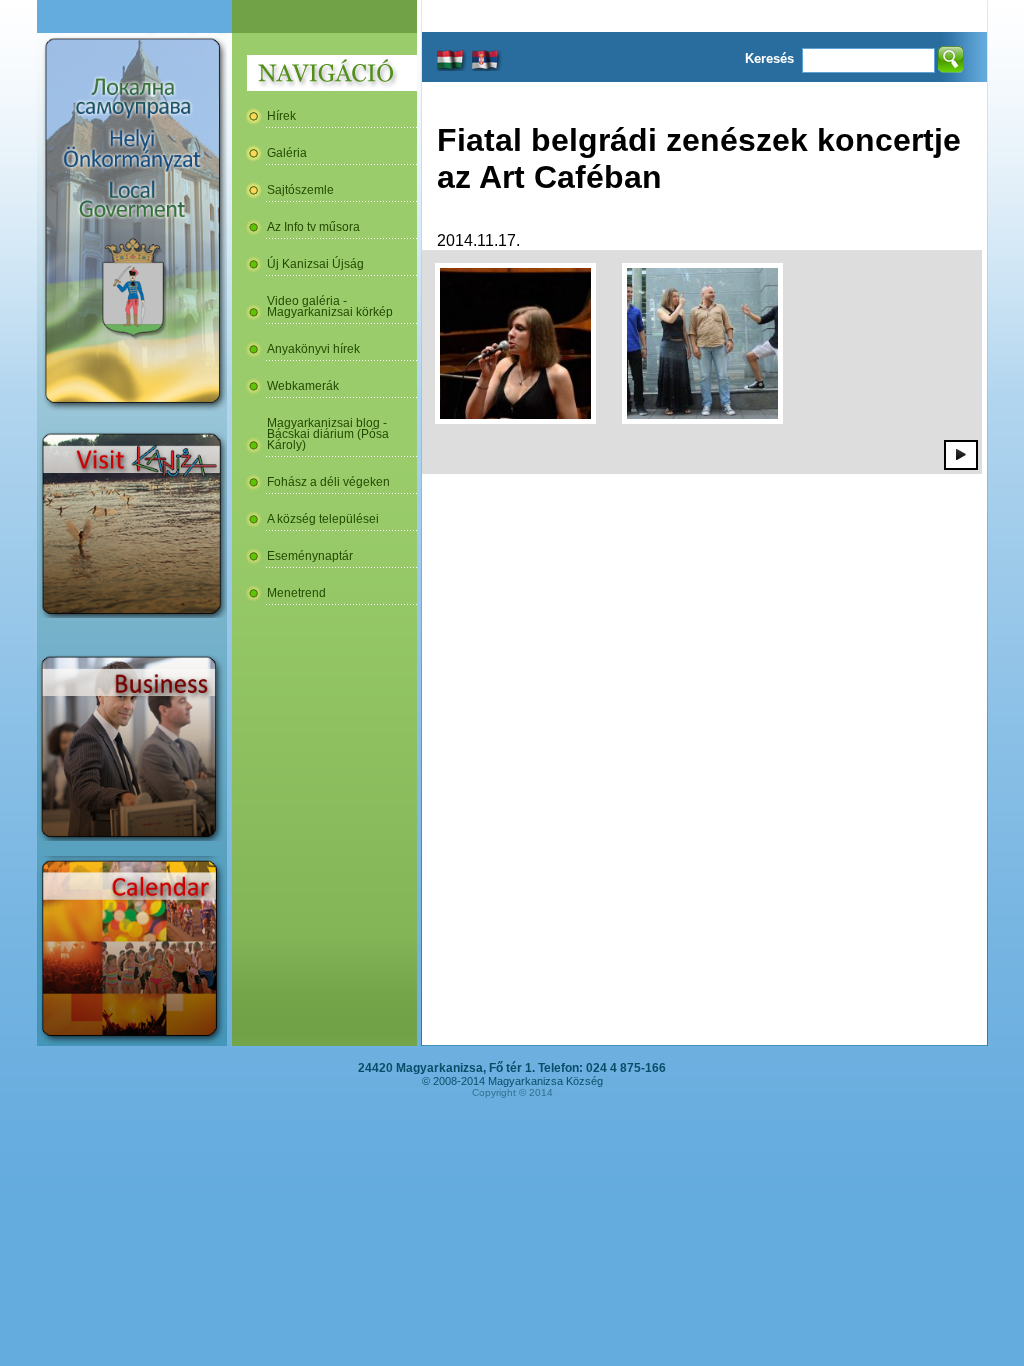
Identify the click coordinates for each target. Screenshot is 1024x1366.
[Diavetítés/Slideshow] (961, 454)
